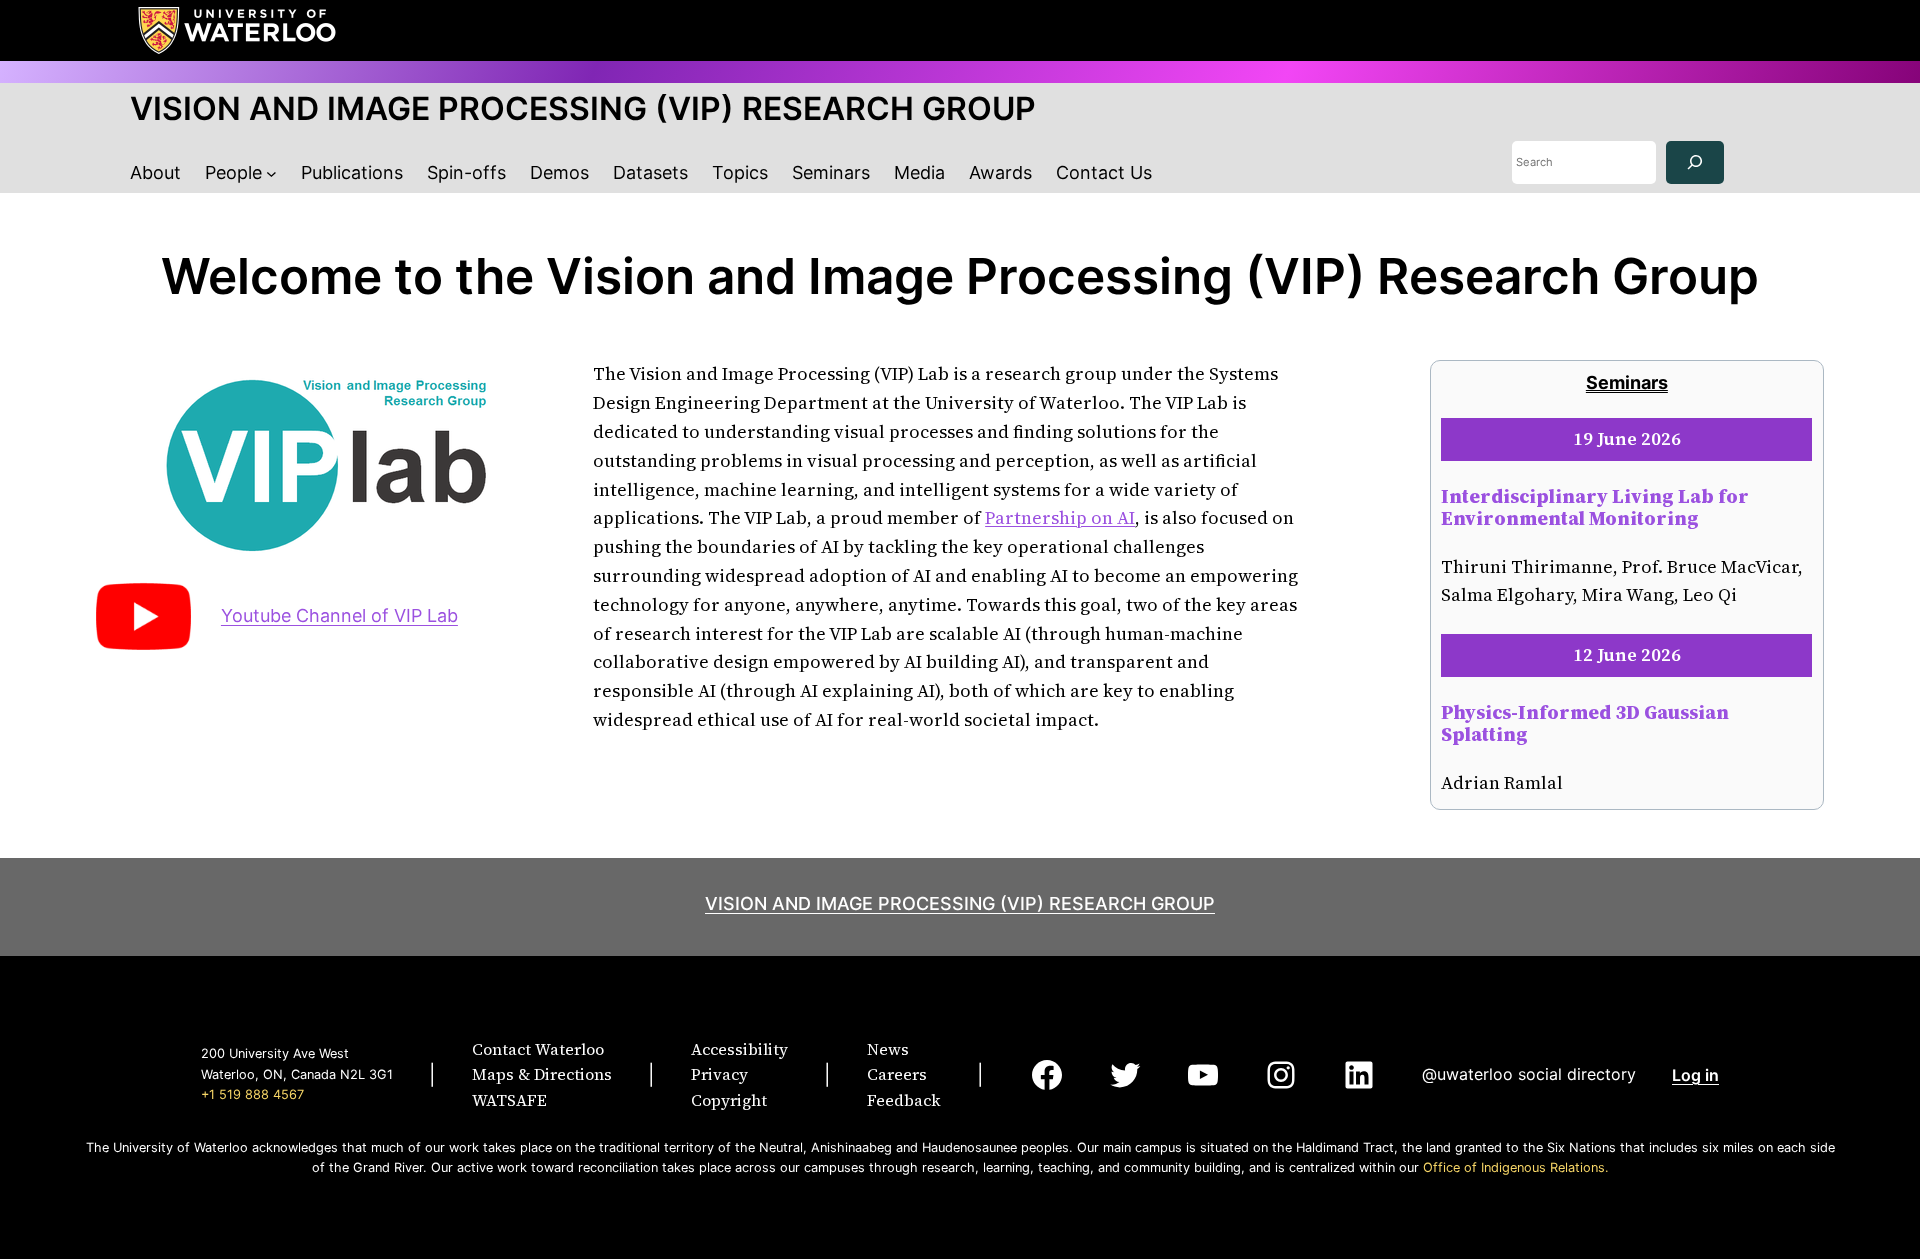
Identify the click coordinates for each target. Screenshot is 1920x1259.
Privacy (719, 1074)
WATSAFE (509, 1100)
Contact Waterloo (538, 1049)
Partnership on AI (1060, 517)
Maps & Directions (542, 1074)
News (888, 1049)
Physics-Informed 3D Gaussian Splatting (1585, 723)
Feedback (904, 1100)
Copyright (729, 1100)
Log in (1695, 1075)
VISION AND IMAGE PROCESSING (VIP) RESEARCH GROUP (583, 108)
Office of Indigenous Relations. (1516, 1167)
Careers (897, 1074)
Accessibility (739, 1049)
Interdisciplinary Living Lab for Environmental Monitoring (1595, 507)
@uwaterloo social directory (1529, 1074)
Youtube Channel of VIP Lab (339, 615)
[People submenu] (271, 173)
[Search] (1695, 162)
